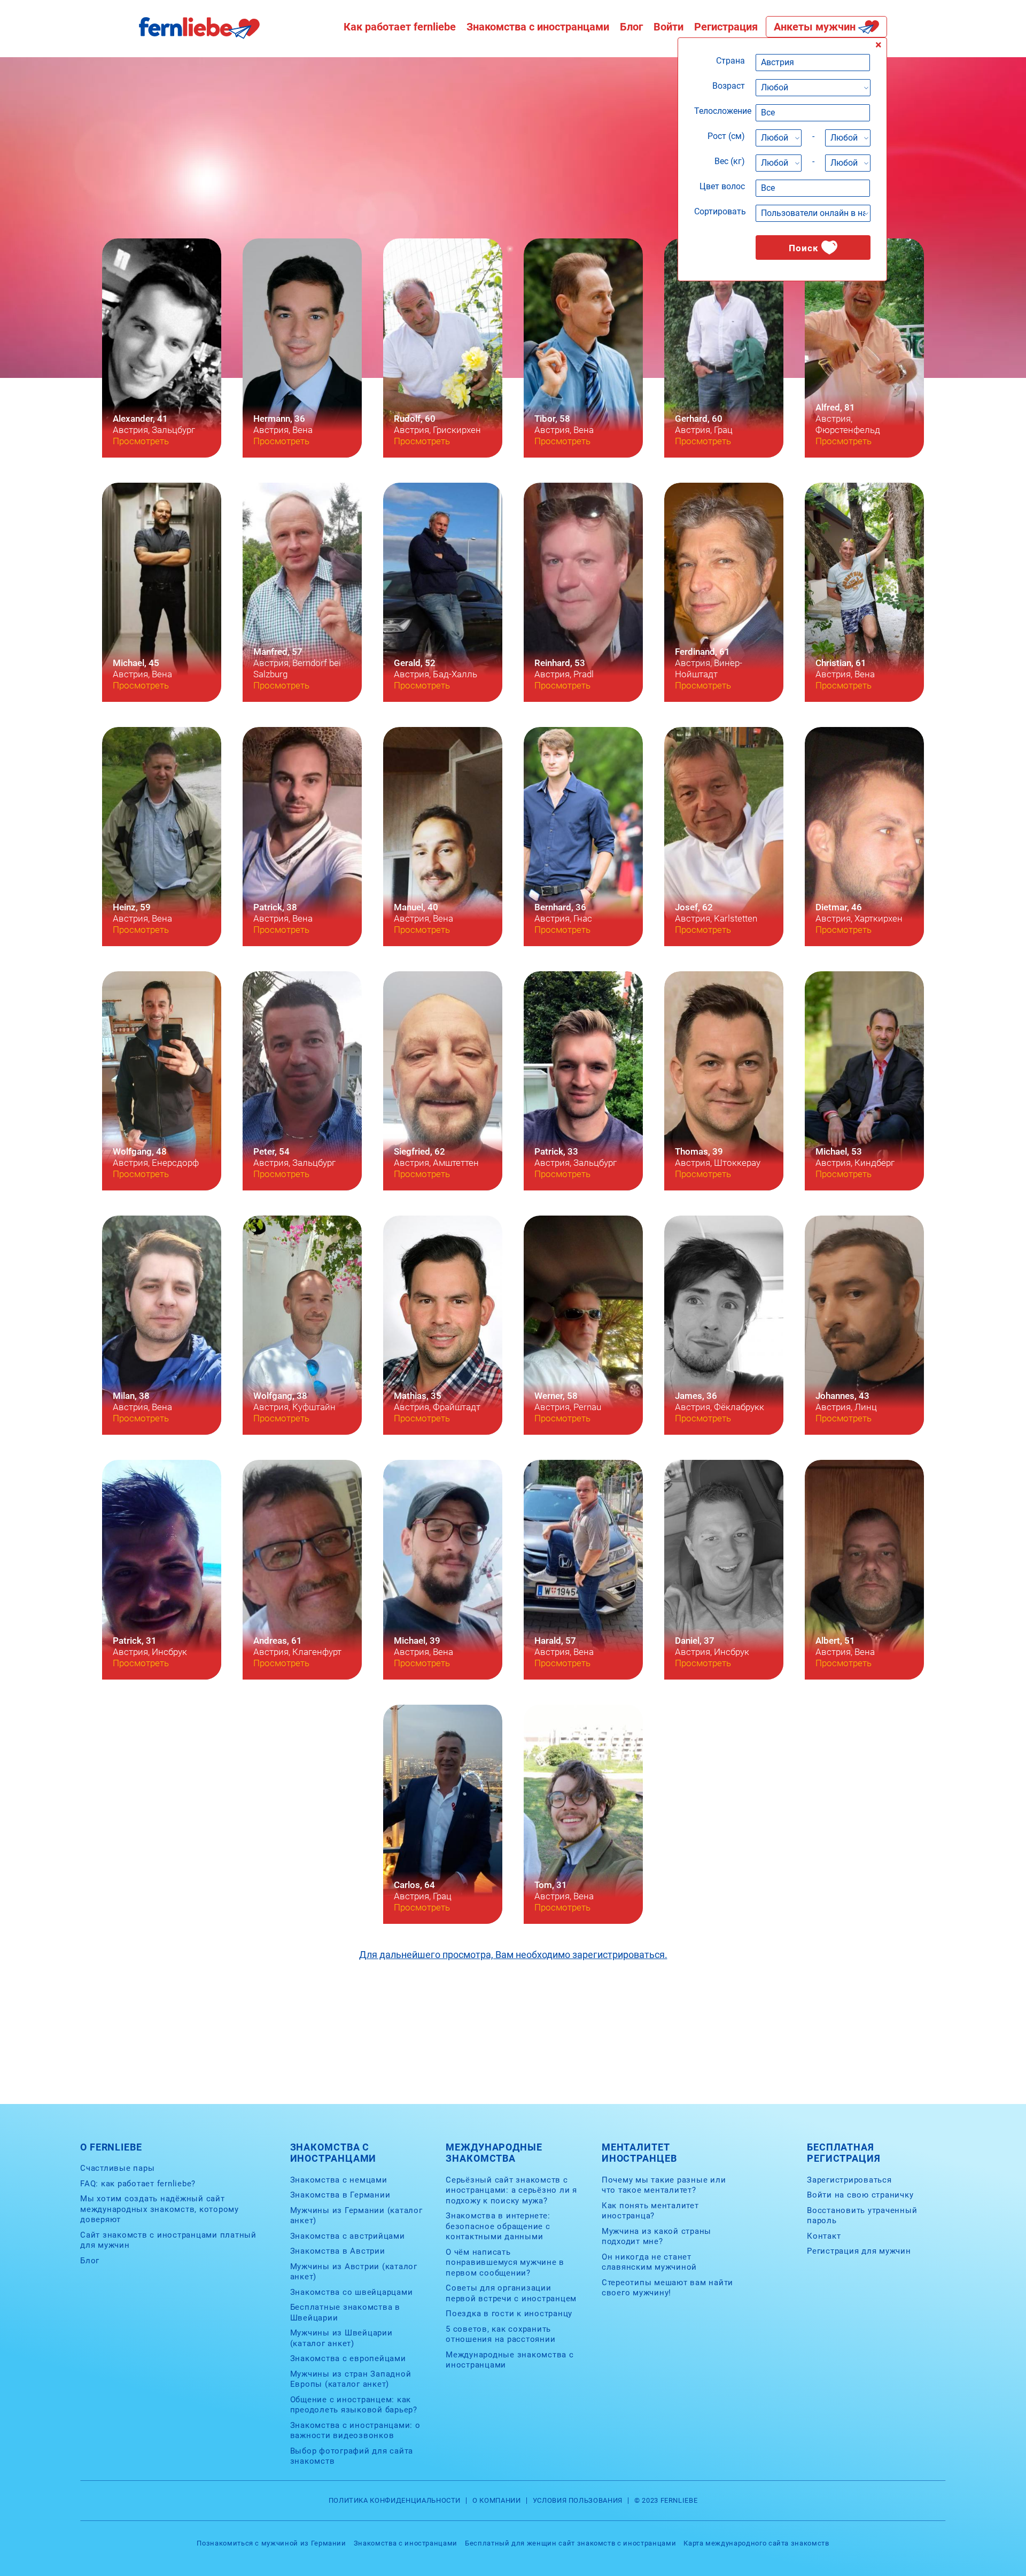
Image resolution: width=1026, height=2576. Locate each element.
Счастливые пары (117, 2168)
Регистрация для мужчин (859, 2251)
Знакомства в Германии (340, 2195)
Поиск (804, 248)
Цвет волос (722, 186)
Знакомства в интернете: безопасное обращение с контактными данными (498, 2226)
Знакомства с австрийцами (348, 2236)
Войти (669, 27)
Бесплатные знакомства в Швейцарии (345, 2312)
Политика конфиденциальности (395, 2501)
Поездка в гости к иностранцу (509, 2314)
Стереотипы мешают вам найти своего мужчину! (667, 2288)
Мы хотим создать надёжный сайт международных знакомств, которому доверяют (160, 2209)
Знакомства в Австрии (338, 2251)
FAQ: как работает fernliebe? (138, 2184)
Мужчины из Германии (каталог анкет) (356, 2216)
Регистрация (726, 27)
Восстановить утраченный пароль (862, 2216)
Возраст (729, 86)
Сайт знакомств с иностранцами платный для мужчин (168, 2240)
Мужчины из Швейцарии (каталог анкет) (341, 2338)
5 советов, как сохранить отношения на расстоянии (500, 2334)
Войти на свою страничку (860, 2195)
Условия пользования (578, 2501)
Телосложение (723, 111)
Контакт (824, 2236)
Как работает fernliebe (400, 27)
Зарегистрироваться (849, 2180)
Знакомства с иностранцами (538, 27)
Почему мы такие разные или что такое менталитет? (664, 2185)
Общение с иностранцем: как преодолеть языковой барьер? (354, 2405)
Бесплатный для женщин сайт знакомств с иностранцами (570, 2543)
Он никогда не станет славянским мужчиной (649, 2262)
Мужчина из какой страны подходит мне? (656, 2237)
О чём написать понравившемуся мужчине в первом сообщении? (505, 2262)
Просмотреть (141, 441)
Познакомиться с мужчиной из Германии (271, 2543)
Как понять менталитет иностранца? (650, 2211)
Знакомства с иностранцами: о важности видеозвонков (355, 2431)
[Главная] (199, 36)
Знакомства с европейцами (348, 2358)
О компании (497, 2501)
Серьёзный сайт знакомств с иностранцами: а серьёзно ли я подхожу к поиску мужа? (511, 2190)
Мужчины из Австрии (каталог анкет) (354, 2272)
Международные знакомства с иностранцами (510, 2360)
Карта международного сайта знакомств (756, 2543)
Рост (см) (726, 136)
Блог (631, 27)
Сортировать (720, 211)
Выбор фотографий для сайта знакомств (352, 2456)
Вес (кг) (730, 161)
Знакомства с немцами (339, 2180)
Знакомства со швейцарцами (352, 2292)
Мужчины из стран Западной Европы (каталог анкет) (351, 2379)
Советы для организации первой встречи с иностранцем (511, 2293)
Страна (730, 61)
